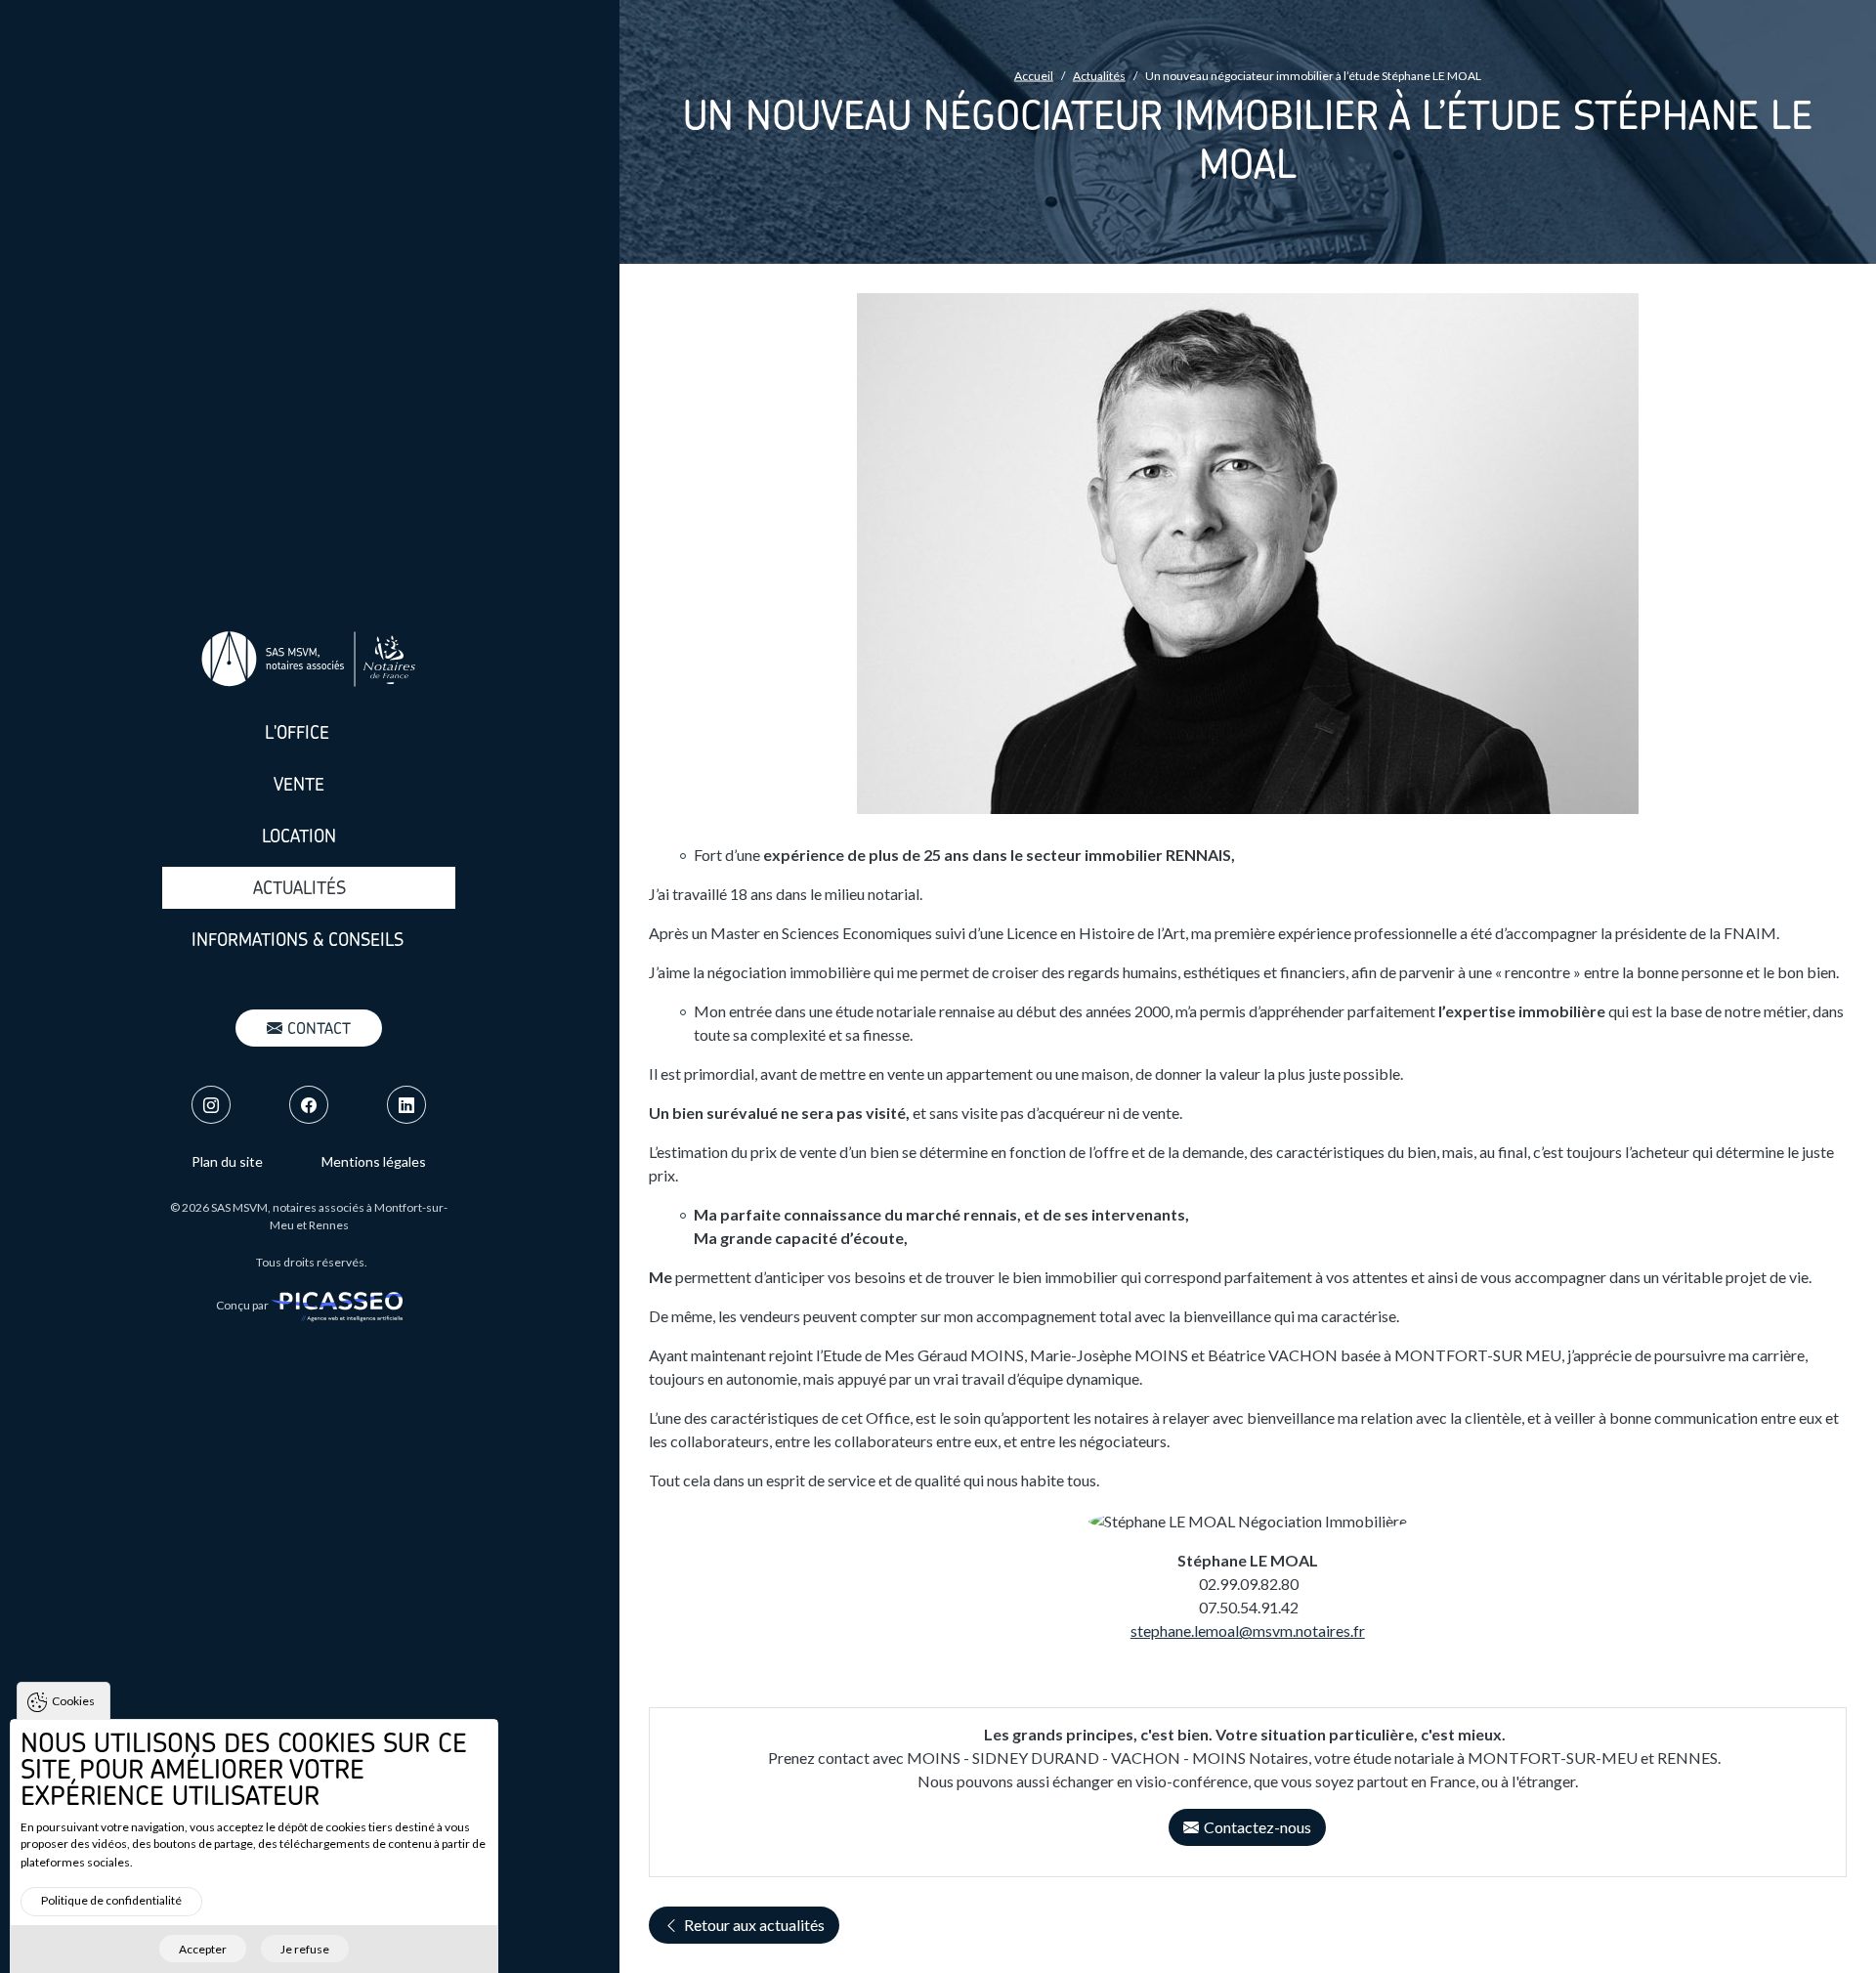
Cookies (73, 1701)
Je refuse (305, 1948)
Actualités (299, 888)
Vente (299, 784)
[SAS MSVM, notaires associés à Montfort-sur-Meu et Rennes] (309, 659)
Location (299, 836)
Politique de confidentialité (111, 1900)
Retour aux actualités (754, 1925)
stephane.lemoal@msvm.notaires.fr (1248, 1630)
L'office (297, 732)
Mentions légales (374, 1161)
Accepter (203, 1948)
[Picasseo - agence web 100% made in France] (337, 1305)
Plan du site (227, 1161)
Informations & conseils (298, 940)
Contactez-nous (1258, 1827)
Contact (319, 1028)
